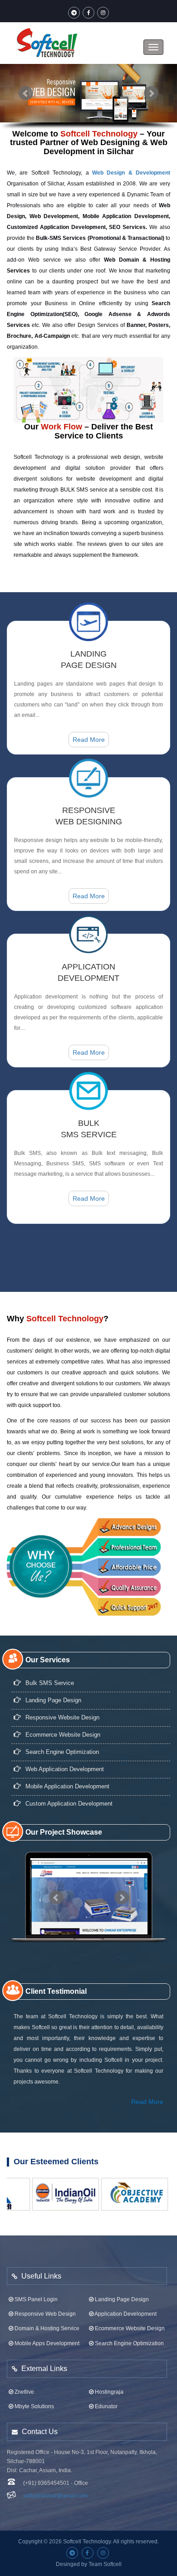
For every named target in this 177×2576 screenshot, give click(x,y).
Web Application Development (65, 1769)
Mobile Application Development (67, 1786)
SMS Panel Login (35, 2299)
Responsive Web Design (44, 2314)
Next (151, 93)
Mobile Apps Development (46, 2343)
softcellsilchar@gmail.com (55, 2496)
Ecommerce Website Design (63, 1735)
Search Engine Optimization (62, 1752)
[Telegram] (74, 13)
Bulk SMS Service (50, 1683)
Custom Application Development (69, 1804)
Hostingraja (108, 2392)
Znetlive (24, 2392)
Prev (26, 93)
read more (89, 740)
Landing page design (53, 1700)
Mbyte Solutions (34, 2406)
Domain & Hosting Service (46, 2328)
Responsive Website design (62, 1717)
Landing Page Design (121, 2299)
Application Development (125, 2314)
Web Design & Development (131, 173)
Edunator (106, 2406)
